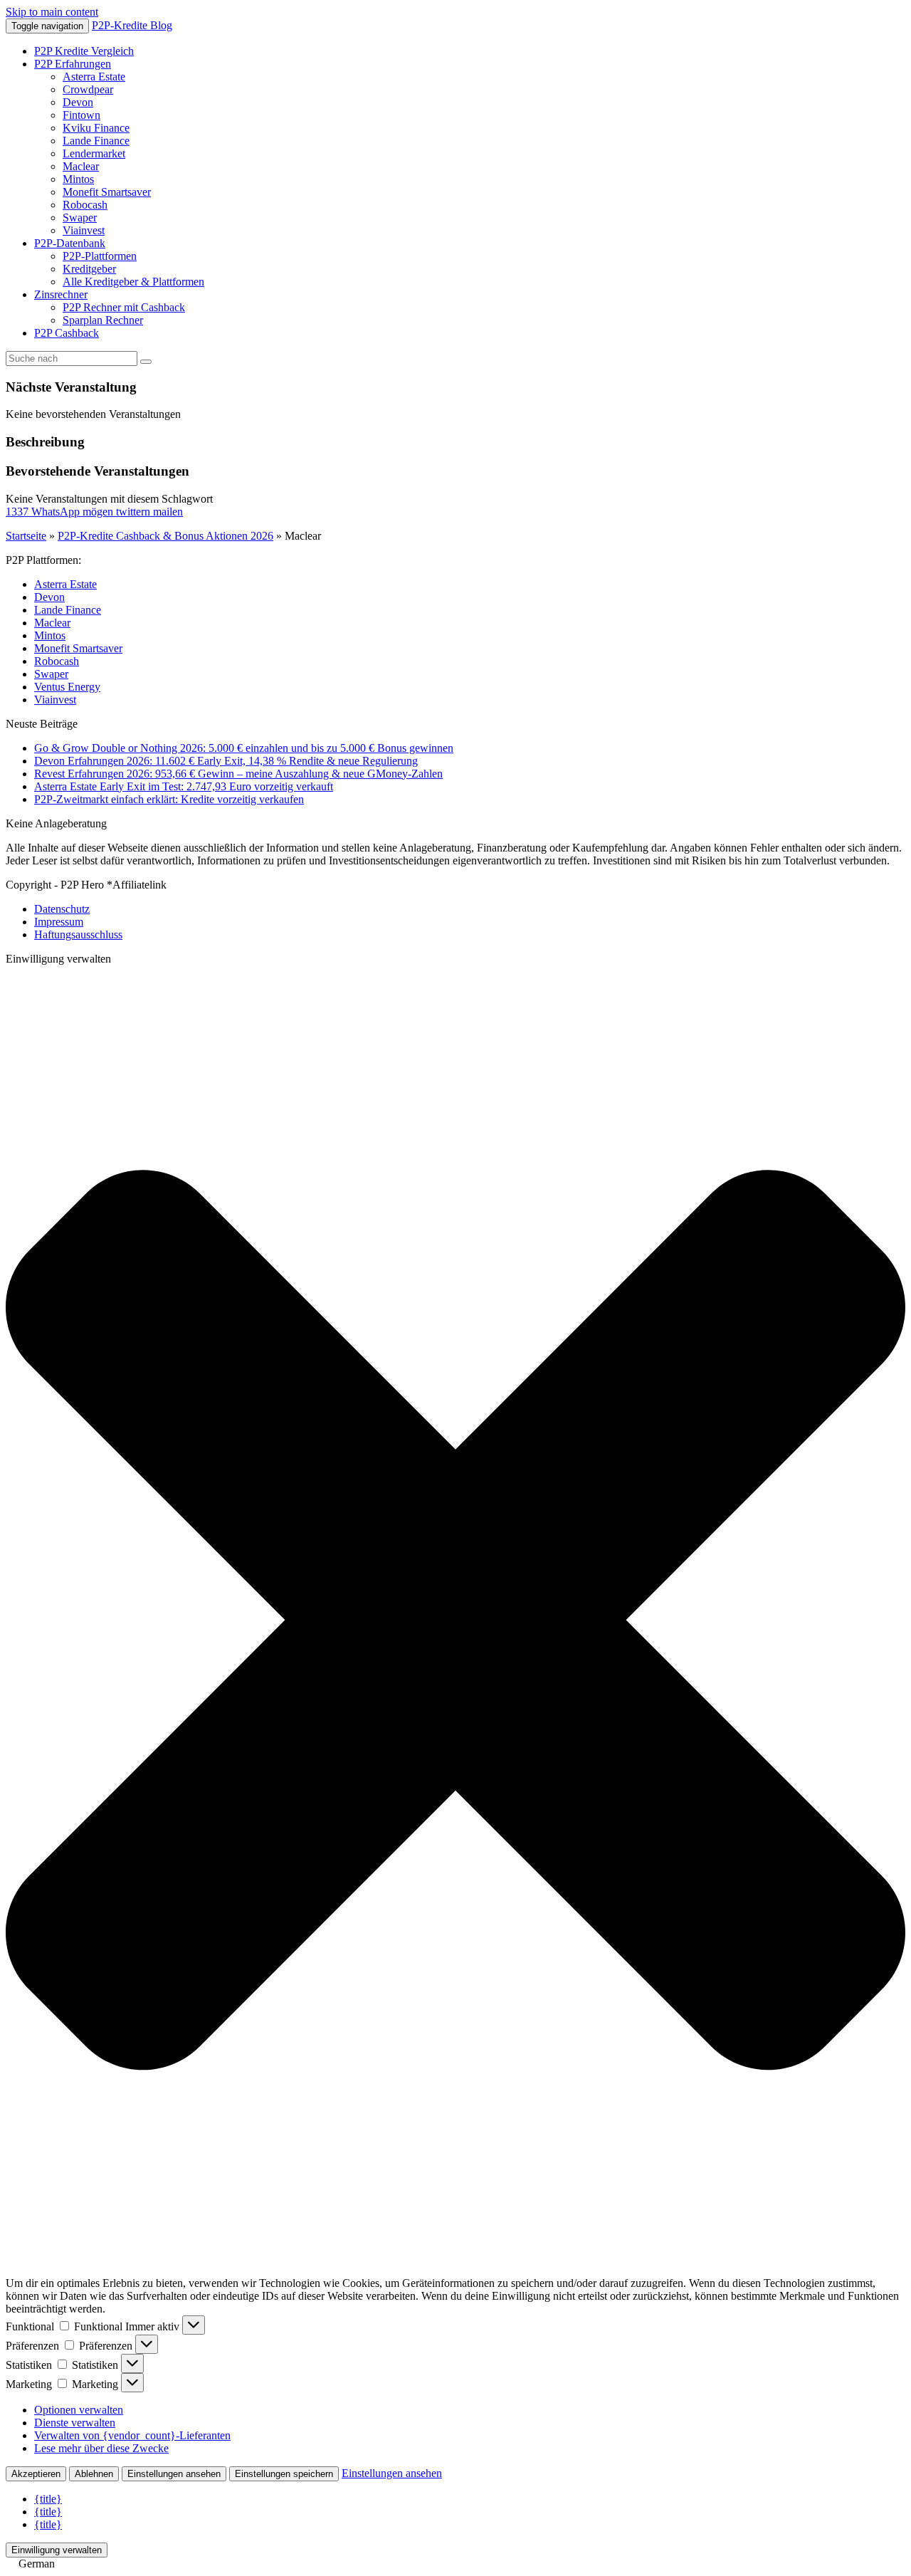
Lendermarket (94, 153)
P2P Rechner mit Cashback (124, 307)
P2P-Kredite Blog (132, 25)
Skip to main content (52, 12)
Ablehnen (94, 2474)
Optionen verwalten (79, 2410)
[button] (455, 1622)
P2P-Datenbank (70, 243)
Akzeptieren (36, 2474)
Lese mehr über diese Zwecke (101, 2448)
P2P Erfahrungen (73, 64)
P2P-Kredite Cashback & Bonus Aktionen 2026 (165, 536)
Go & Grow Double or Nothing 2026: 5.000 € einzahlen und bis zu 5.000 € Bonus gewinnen (244, 748)
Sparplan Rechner (103, 320)
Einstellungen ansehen (174, 2474)
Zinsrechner (61, 294)
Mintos (78, 179)
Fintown (81, 115)
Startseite (26, 536)
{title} (48, 2499)
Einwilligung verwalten (57, 2550)
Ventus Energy (67, 687)
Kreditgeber (89, 269)
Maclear (81, 166)
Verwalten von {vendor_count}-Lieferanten (132, 2435)
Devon (78, 102)
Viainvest (84, 230)
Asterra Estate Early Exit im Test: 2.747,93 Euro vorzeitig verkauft (184, 786)
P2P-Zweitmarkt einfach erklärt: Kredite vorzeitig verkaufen (169, 799)
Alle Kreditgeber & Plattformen (133, 282)
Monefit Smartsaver (107, 192)
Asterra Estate (94, 77)
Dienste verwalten (75, 2423)
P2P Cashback (67, 333)
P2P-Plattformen (100, 256)
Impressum (59, 922)
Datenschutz (62, 909)
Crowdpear (88, 89)
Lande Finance (96, 141)
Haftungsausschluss (78, 934)
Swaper (80, 218)
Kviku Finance (96, 128)
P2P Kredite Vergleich (84, 51)
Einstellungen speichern (284, 2474)
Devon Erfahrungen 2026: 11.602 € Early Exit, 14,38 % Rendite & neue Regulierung (226, 761)
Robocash (85, 205)
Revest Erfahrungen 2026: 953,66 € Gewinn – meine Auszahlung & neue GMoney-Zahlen (238, 774)
